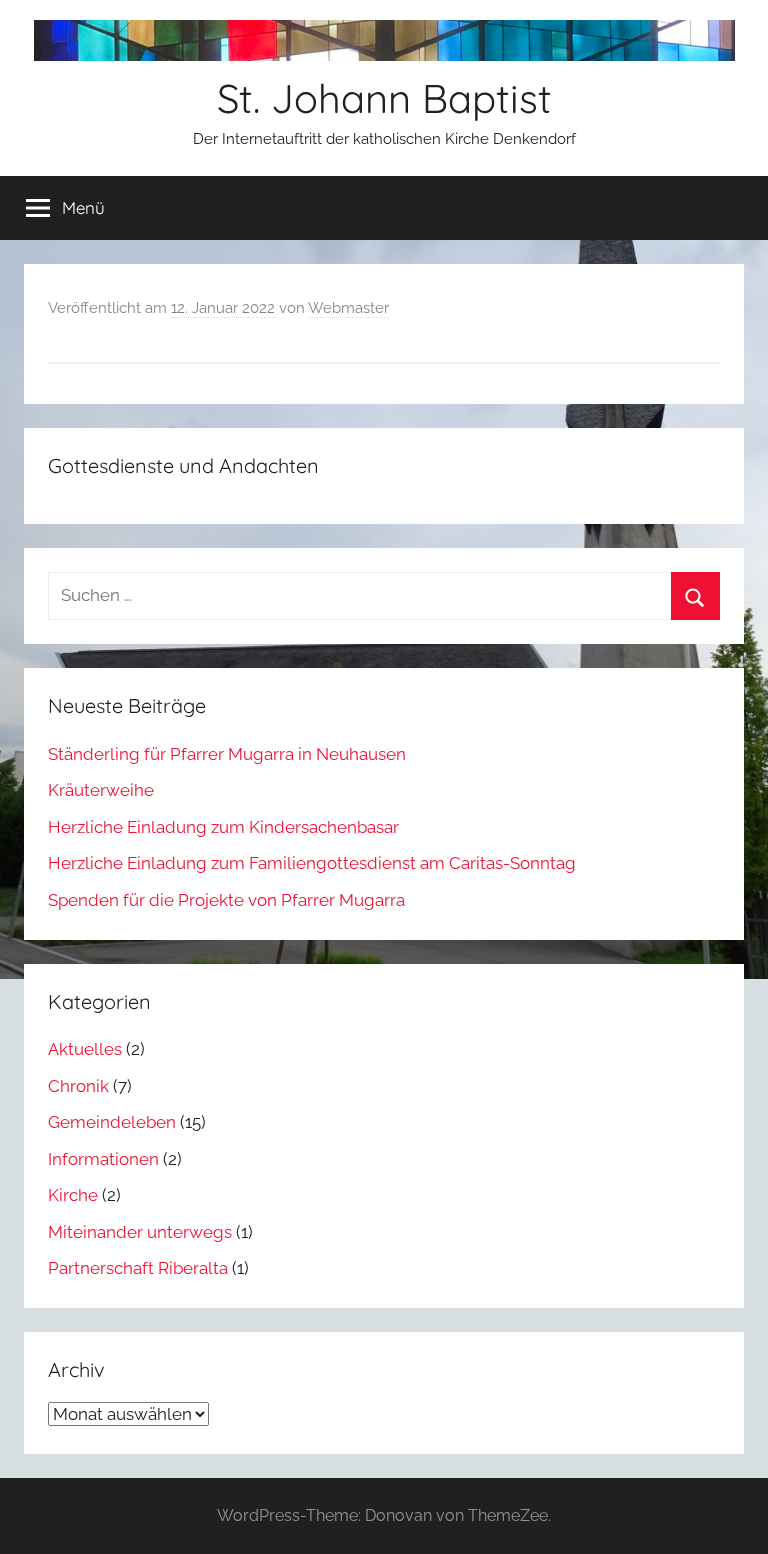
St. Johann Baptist (384, 98)
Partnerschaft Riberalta (138, 1268)
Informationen (103, 1159)
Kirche (73, 1195)
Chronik (78, 1086)
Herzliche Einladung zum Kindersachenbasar (223, 827)
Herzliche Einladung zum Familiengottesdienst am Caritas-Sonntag (312, 863)
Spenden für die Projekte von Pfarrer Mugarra (226, 900)
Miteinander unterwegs (140, 1232)
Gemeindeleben (112, 1122)
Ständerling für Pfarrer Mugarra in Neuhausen (227, 754)
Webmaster (348, 308)
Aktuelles (85, 1049)
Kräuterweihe (101, 790)
